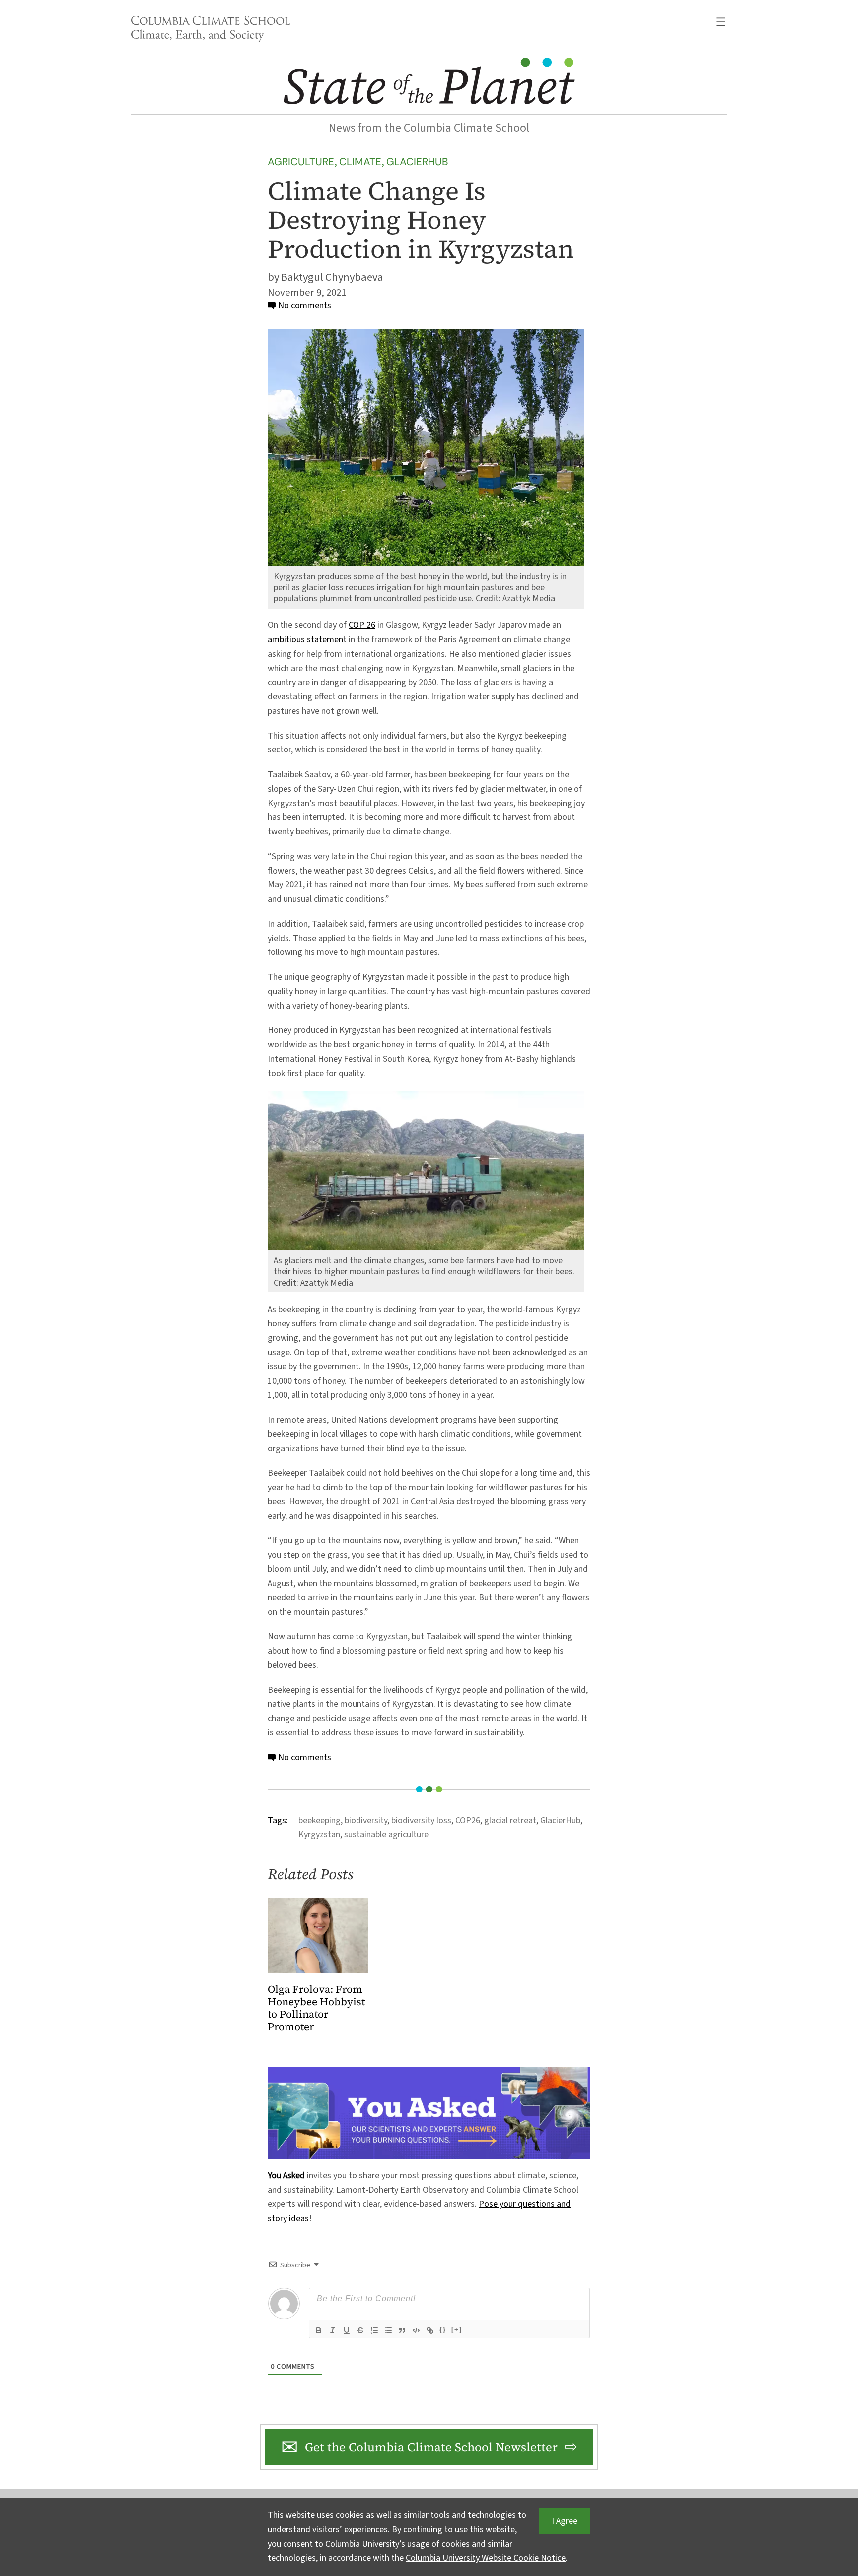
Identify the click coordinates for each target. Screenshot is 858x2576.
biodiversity (366, 1820)
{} (443, 2330)
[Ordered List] (374, 2330)
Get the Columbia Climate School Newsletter (431, 2447)
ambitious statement (307, 640)
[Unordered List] (388, 2330)
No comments (305, 305)
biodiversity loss (421, 1820)
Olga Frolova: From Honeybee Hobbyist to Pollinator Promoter (316, 2008)
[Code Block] (416, 2330)
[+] (457, 2330)
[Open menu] (721, 22)
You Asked (286, 2176)
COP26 (468, 1820)
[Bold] (319, 2330)
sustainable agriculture (386, 1835)
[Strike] (360, 2330)
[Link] (430, 2330)
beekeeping (320, 1820)
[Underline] (347, 2330)
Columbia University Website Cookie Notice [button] (486, 2558)
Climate (360, 162)
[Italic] (333, 2330)
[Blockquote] (402, 2330)
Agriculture (301, 162)
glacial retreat (510, 1820)
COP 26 (362, 625)
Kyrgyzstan (319, 1835)
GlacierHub (417, 162)
